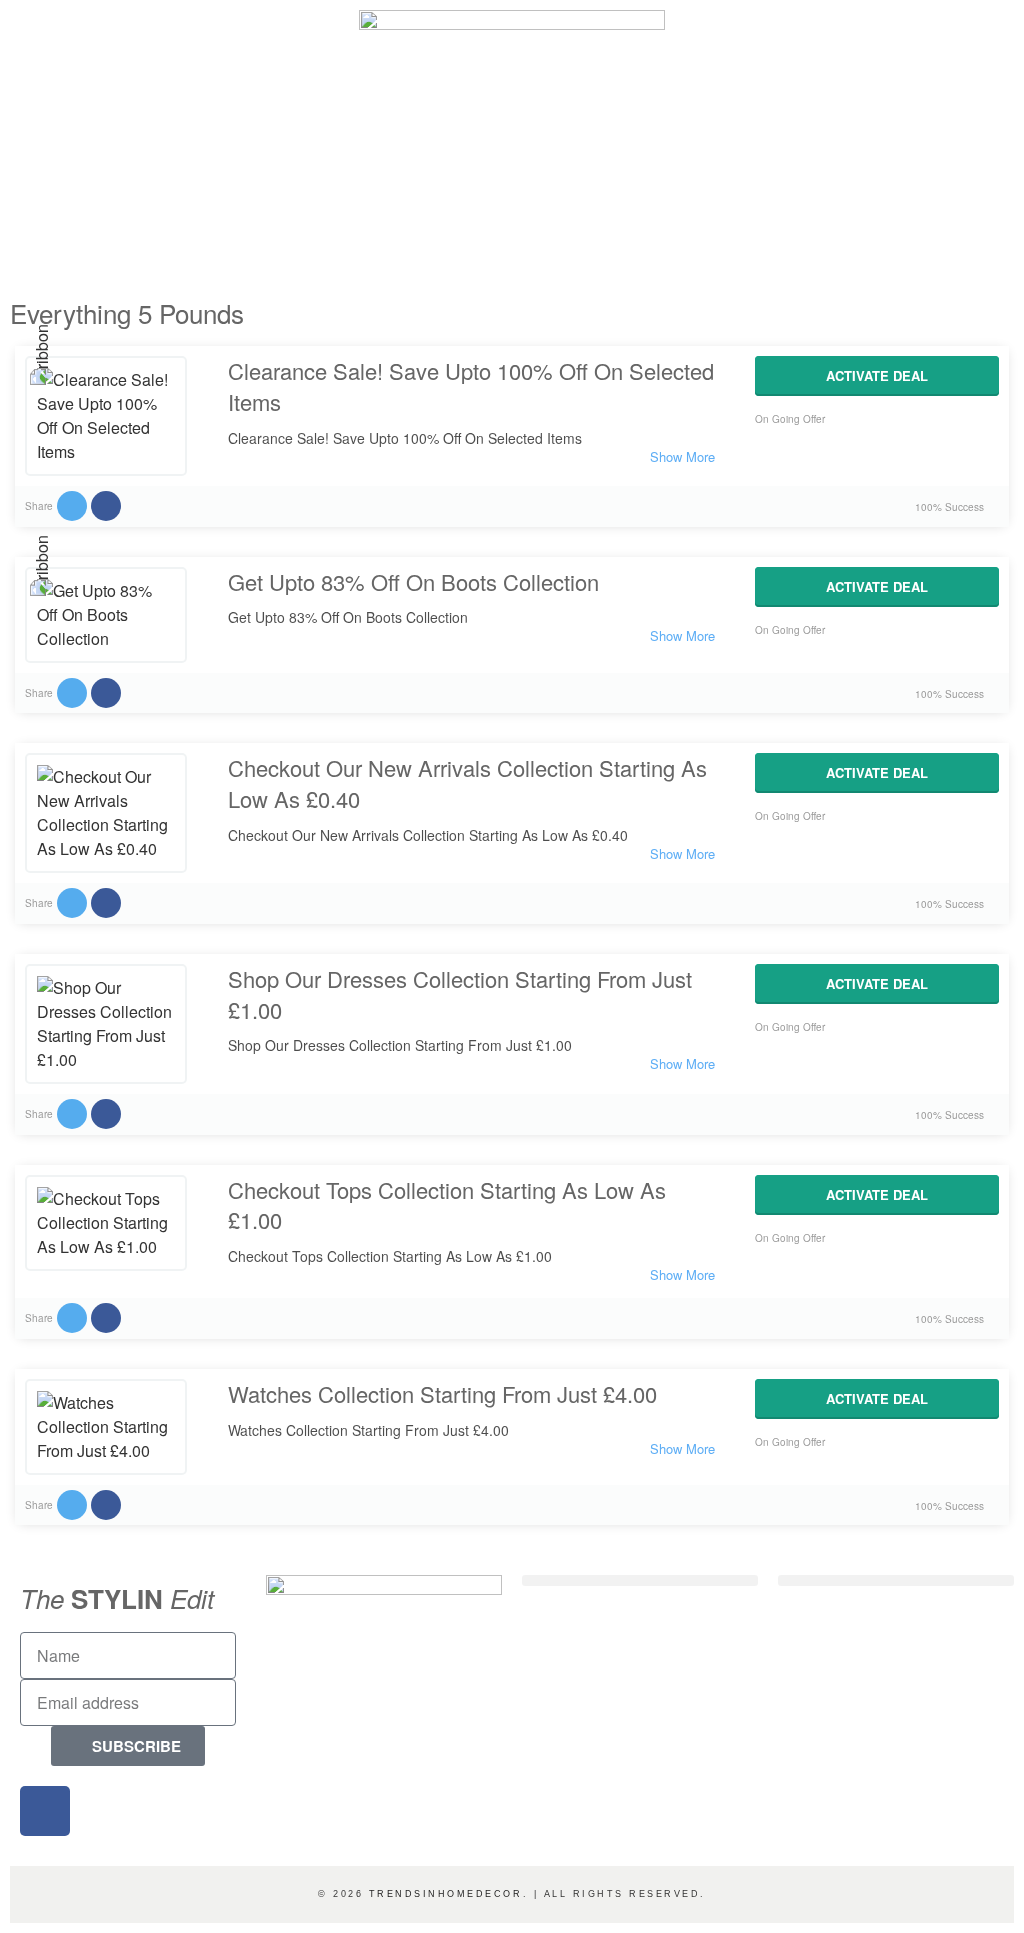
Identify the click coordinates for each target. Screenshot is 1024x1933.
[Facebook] (45, 1811)
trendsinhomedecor (446, 1894)
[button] (640, 1580)
